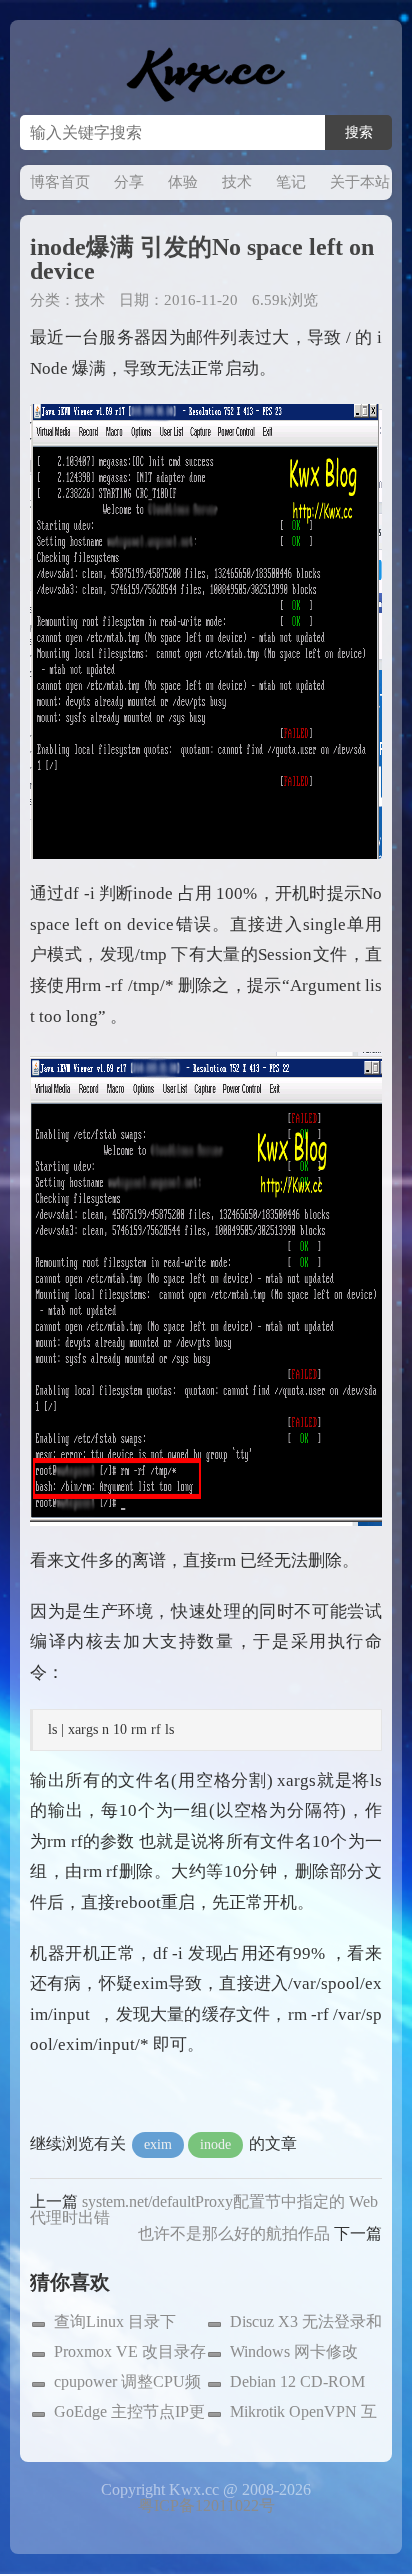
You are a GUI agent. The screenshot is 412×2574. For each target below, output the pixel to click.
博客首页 (60, 182)
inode (215, 2144)
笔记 (291, 182)
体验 (183, 182)
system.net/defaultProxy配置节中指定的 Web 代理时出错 (204, 2209)
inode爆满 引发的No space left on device (202, 259)
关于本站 (360, 182)
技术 (237, 182)
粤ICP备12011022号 (206, 2505)
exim (158, 2144)
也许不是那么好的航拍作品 (234, 2233)
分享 (129, 182)
